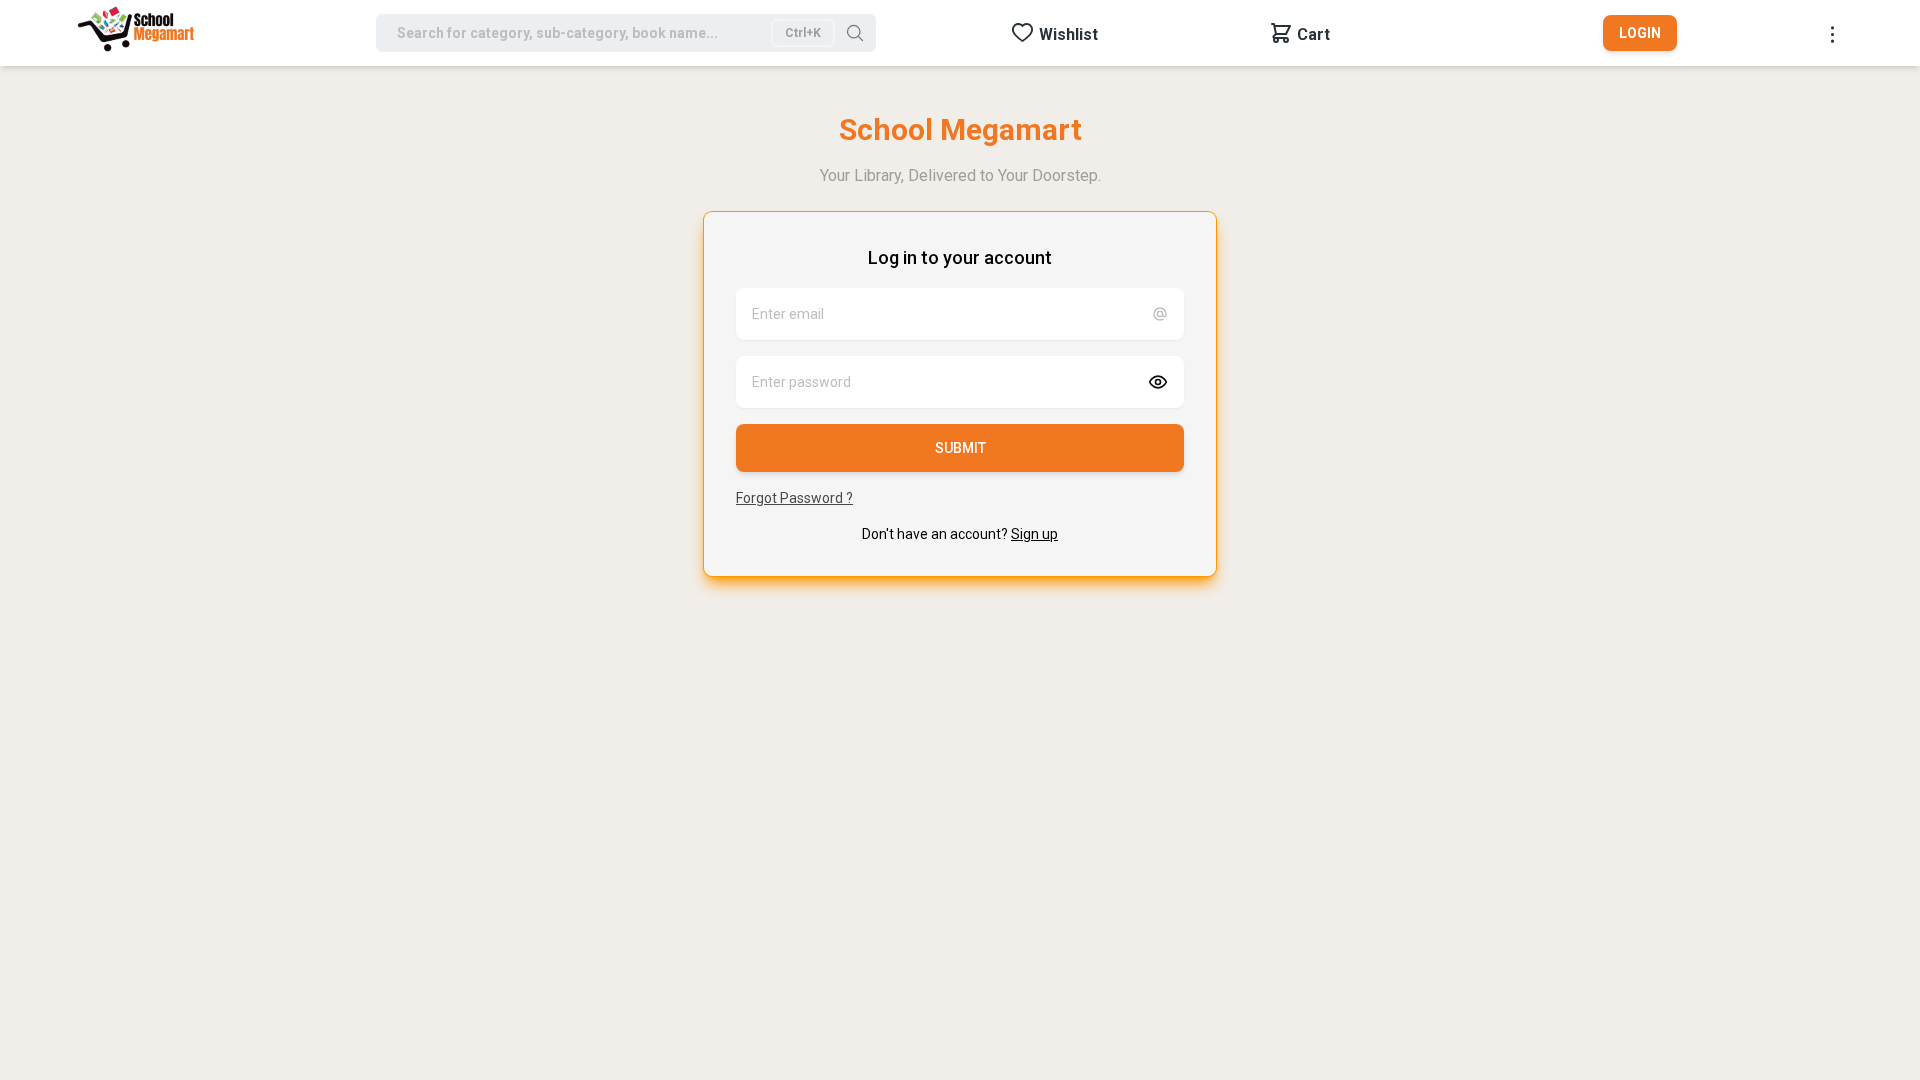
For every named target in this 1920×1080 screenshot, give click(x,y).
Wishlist (1068, 34)
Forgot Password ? (794, 498)
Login (1640, 33)
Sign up (1034, 534)
